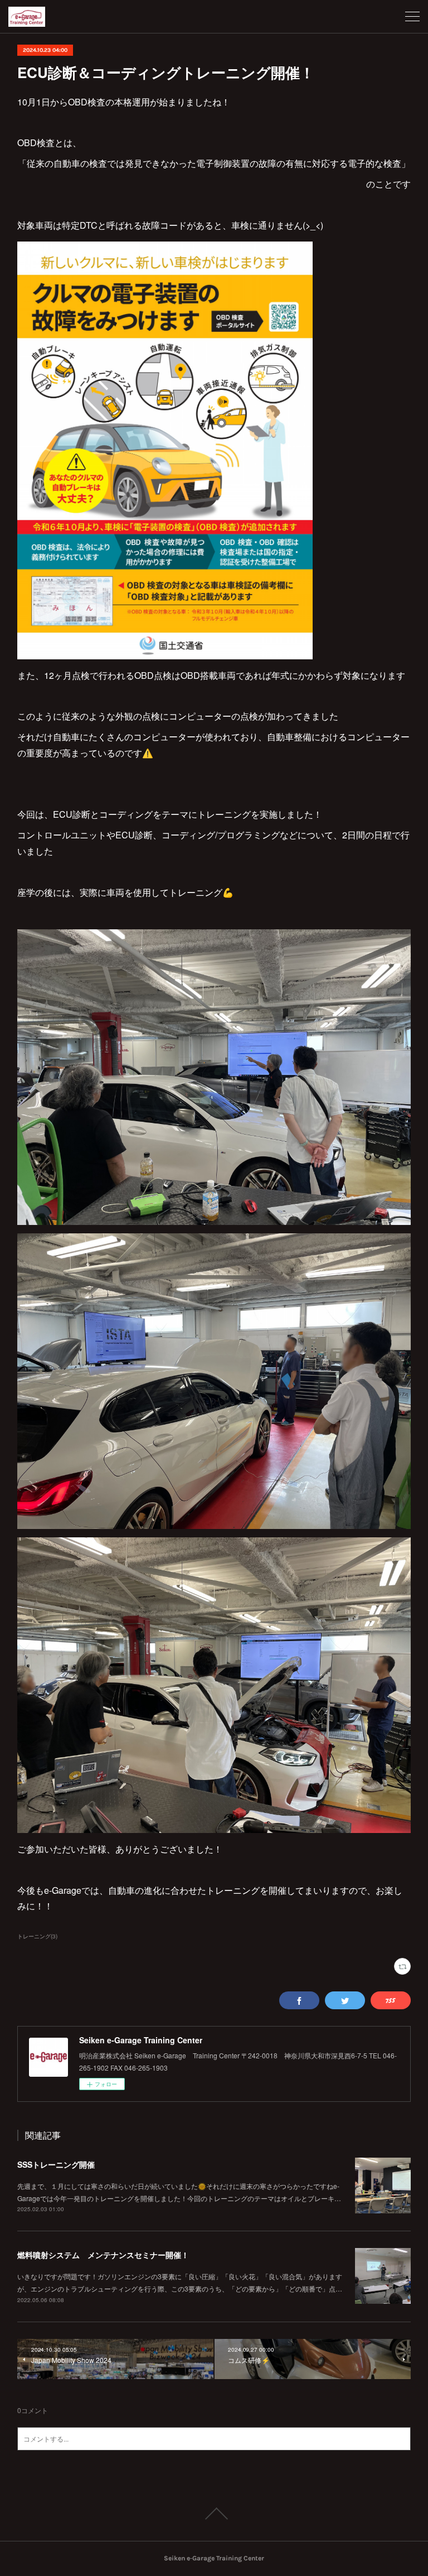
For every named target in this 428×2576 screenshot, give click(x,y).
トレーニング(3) (37, 1936)
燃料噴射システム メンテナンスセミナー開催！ (103, 2255)
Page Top (214, 2514)
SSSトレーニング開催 (56, 2164)
